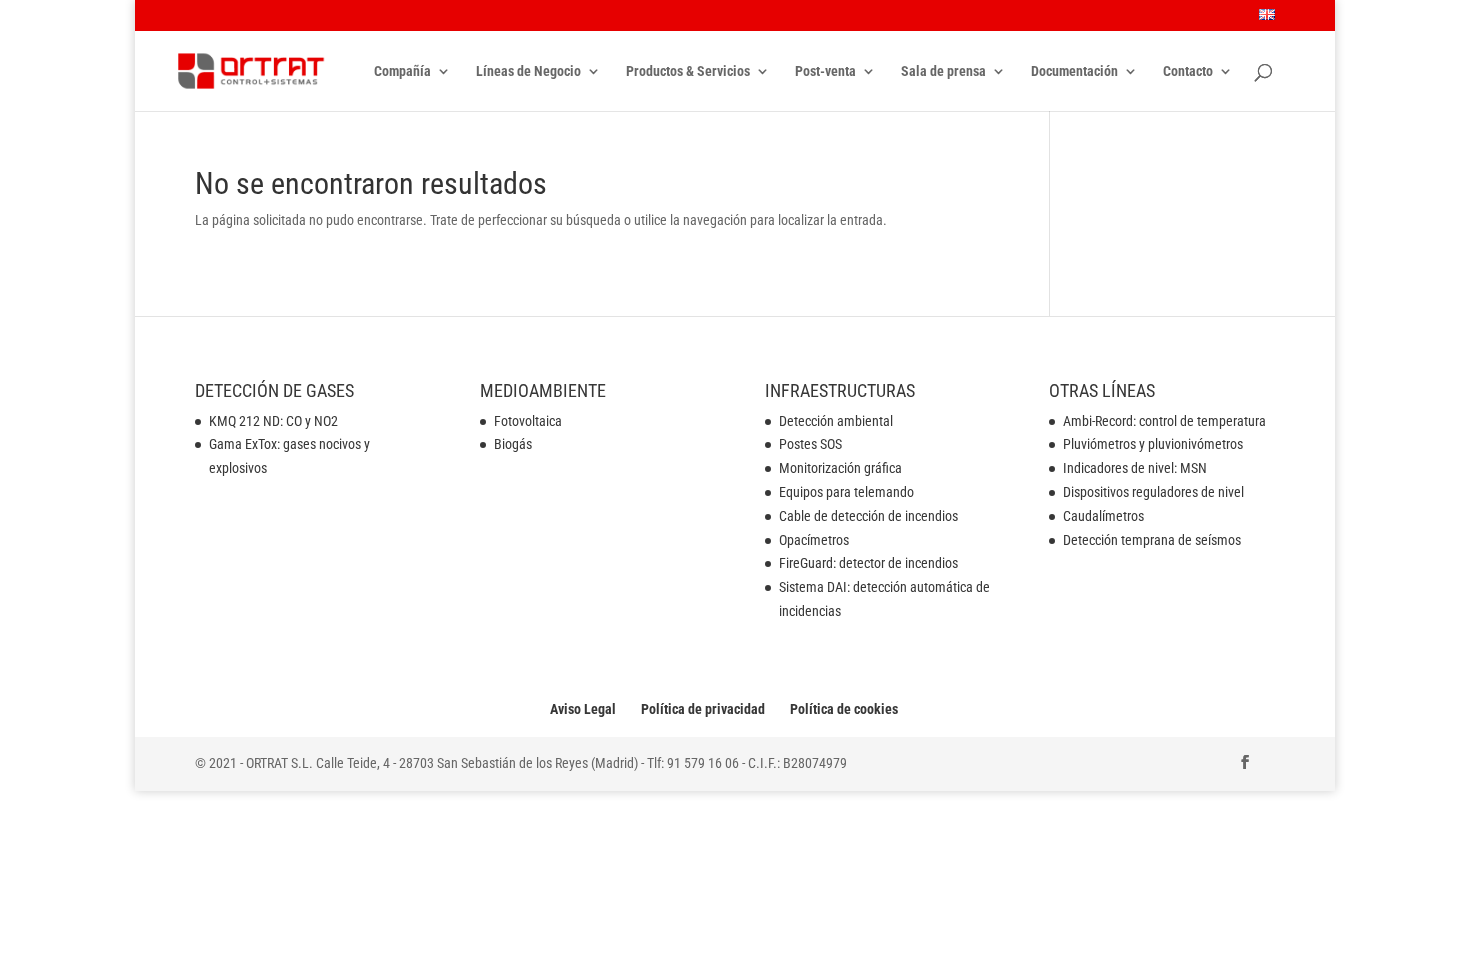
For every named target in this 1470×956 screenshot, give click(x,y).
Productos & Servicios (688, 71)
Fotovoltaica (528, 421)
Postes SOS (810, 444)
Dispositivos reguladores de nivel (1153, 492)
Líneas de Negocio (528, 71)
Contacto (1188, 71)
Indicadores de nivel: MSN (1135, 468)
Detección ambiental (836, 421)
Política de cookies (844, 709)
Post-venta (825, 71)
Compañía (402, 71)
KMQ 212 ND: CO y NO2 (273, 421)
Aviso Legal (583, 709)
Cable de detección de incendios (868, 516)
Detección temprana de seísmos (1152, 540)
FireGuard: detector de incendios (868, 563)
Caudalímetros (1103, 516)
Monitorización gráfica (840, 468)
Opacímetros (814, 540)
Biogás (513, 444)
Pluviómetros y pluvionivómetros (1153, 444)
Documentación (1074, 71)
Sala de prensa (943, 71)
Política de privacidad (703, 709)
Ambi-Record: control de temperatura (1164, 421)
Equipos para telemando (846, 492)
